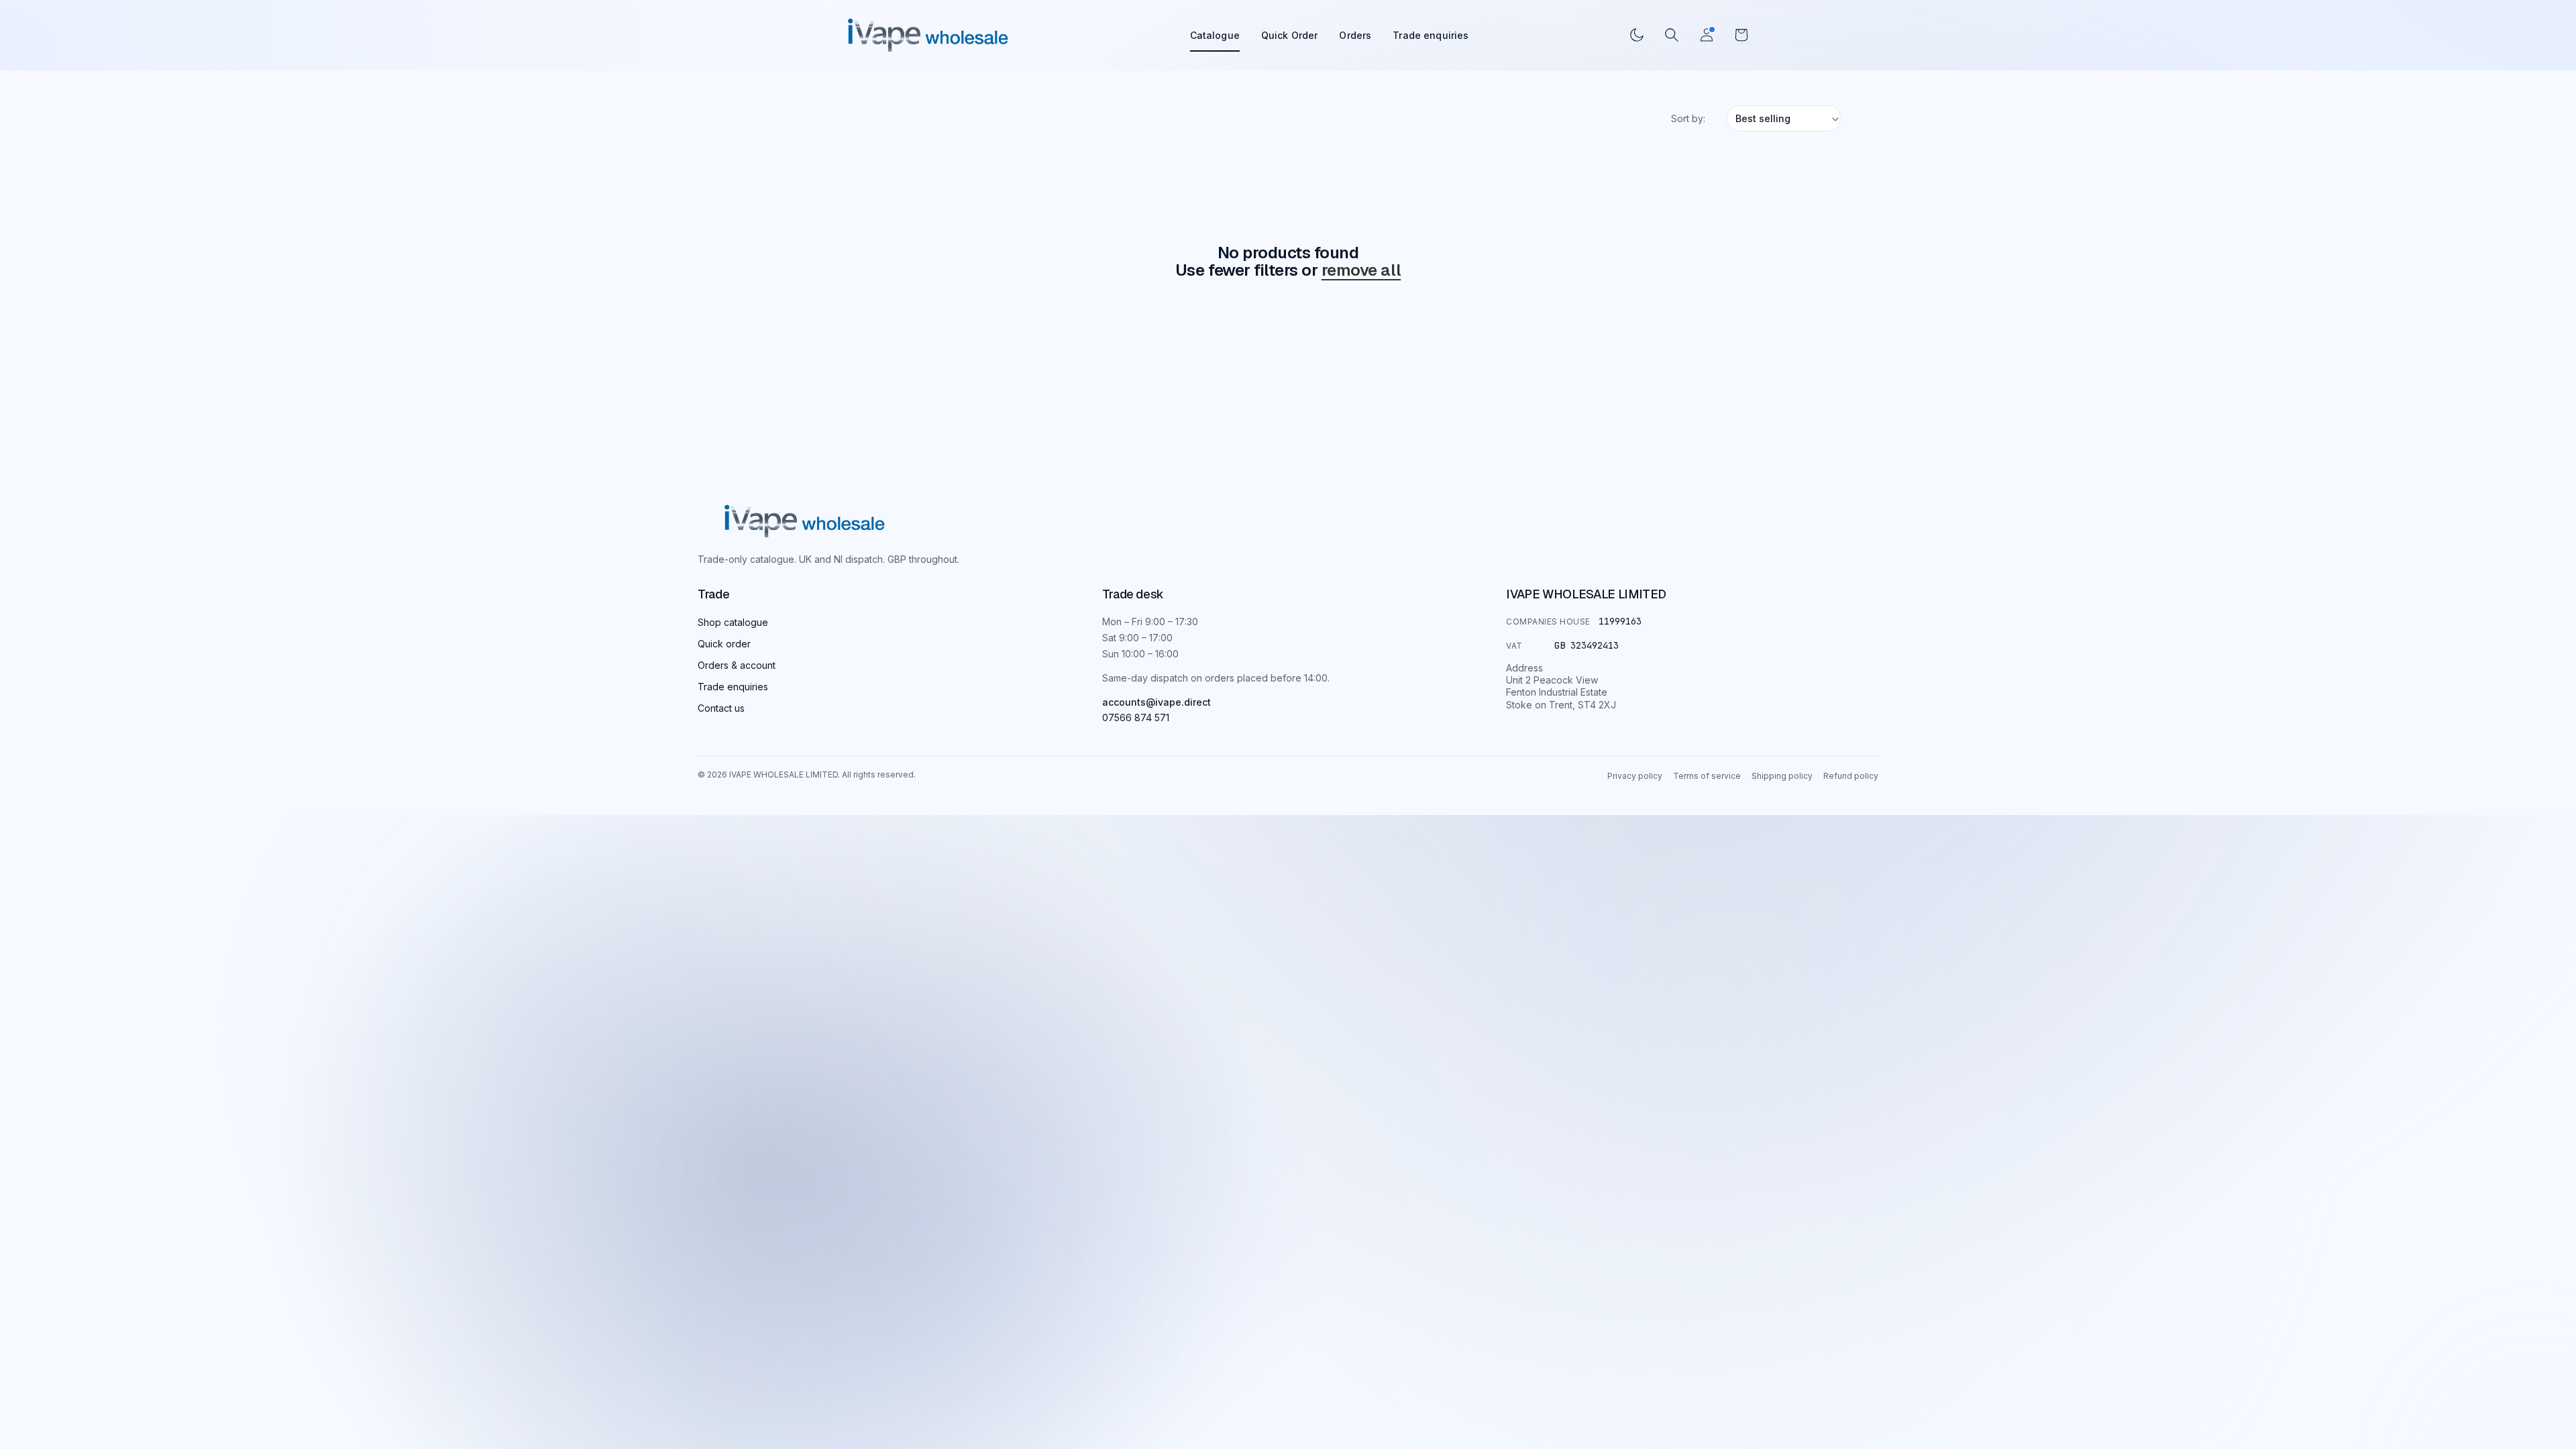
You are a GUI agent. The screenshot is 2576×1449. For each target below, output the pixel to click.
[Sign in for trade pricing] (1707, 35)
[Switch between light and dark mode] (1637, 35)
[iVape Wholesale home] (928, 35)
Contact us (721, 708)
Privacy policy (1635, 776)
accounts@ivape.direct (1157, 702)
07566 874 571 (1136, 717)
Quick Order (1290, 35)
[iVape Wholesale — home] (805, 522)
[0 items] (1741, 35)
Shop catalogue (733, 622)
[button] (1672, 35)
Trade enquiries (1431, 35)
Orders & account (737, 665)
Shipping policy (1782, 776)
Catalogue (1215, 35)
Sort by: (1688, 118)
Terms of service (1707, 776)
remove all (1361, 270)
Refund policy (1851, 776)
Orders (1355, 35)
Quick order (724, 644)
